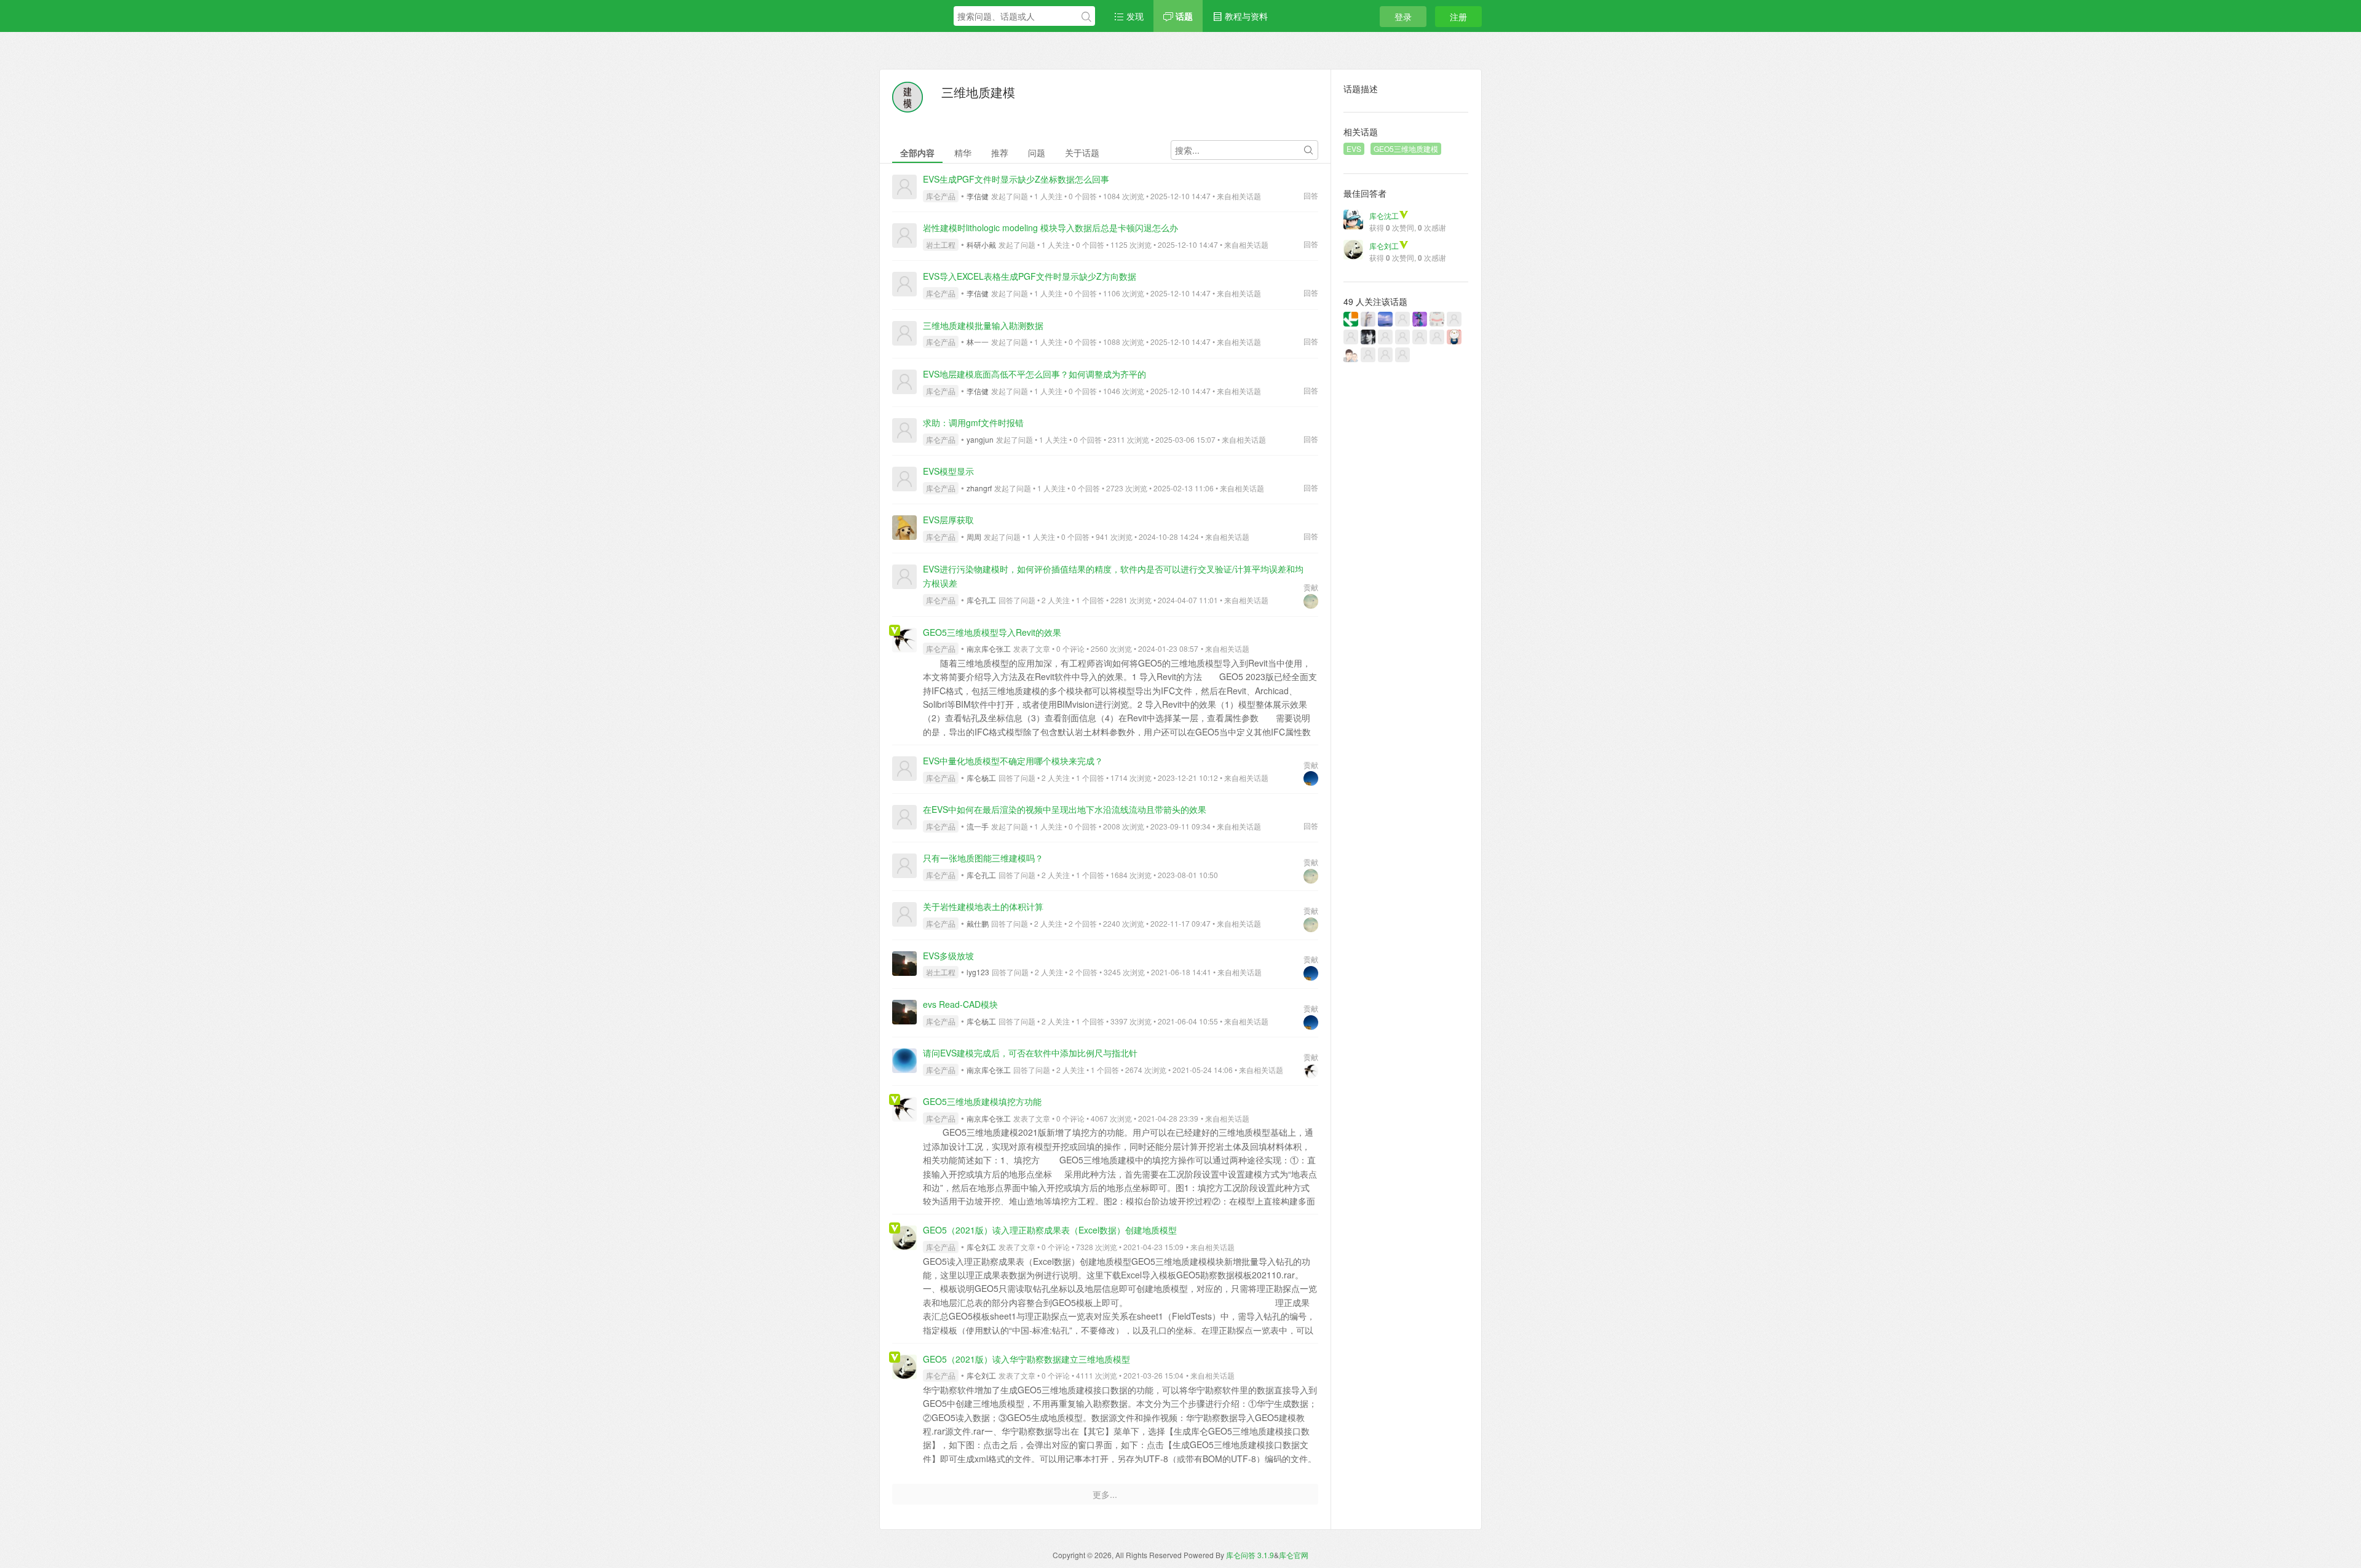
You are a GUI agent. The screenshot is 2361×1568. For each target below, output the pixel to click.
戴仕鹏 (978, 923)
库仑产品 (941, 196)
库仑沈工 (1384, 216)
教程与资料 (1245, 16)
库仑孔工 (981, 600)
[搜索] (1086, 17)
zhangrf (979, 488)
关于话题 (1082, 152)
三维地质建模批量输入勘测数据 (983, 325)
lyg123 (978, 972)
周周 (974, 537)
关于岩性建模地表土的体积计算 (983, 906)
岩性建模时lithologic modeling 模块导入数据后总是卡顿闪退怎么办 (1050, 228)
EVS (1354, 148)
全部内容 (917, 152)
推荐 (1000, 152)
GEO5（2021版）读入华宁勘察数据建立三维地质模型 (1026, 1359)
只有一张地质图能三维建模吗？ (983, 858)
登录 (1403, 17)
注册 (1458, 17)
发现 (1134, 16)
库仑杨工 (981, 778)
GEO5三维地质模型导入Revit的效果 (992, 632)
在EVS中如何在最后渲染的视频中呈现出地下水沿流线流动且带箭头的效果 (1065, 809)
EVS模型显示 (948, 471)
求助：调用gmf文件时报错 (973, 422)
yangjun (980, 439)
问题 (1037, 152)
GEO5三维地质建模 (1406, 148)
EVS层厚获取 (948, 520)
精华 (963, 152)
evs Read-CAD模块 (960, 1004)
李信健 (978, 196)
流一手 (978, 826)
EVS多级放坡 (948, 956)
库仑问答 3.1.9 (1250, 1555)
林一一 (978, 342)
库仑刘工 (981, 1247)
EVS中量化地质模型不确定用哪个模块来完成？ (1013, 761)
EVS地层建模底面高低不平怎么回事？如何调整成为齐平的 (1034, 374)
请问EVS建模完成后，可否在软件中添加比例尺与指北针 (1030, 1053)
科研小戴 (981, 244)
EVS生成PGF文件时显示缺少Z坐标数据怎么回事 (1016, 179)
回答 (1311, 195)
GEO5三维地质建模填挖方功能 (982, 1101)
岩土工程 (941, 244)
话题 (1183, 16)
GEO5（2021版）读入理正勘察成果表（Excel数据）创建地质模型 (1050, 1230)
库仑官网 (1294, 1555)
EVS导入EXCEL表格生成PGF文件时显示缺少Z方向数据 (1030, 276)
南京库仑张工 (989, 648)
